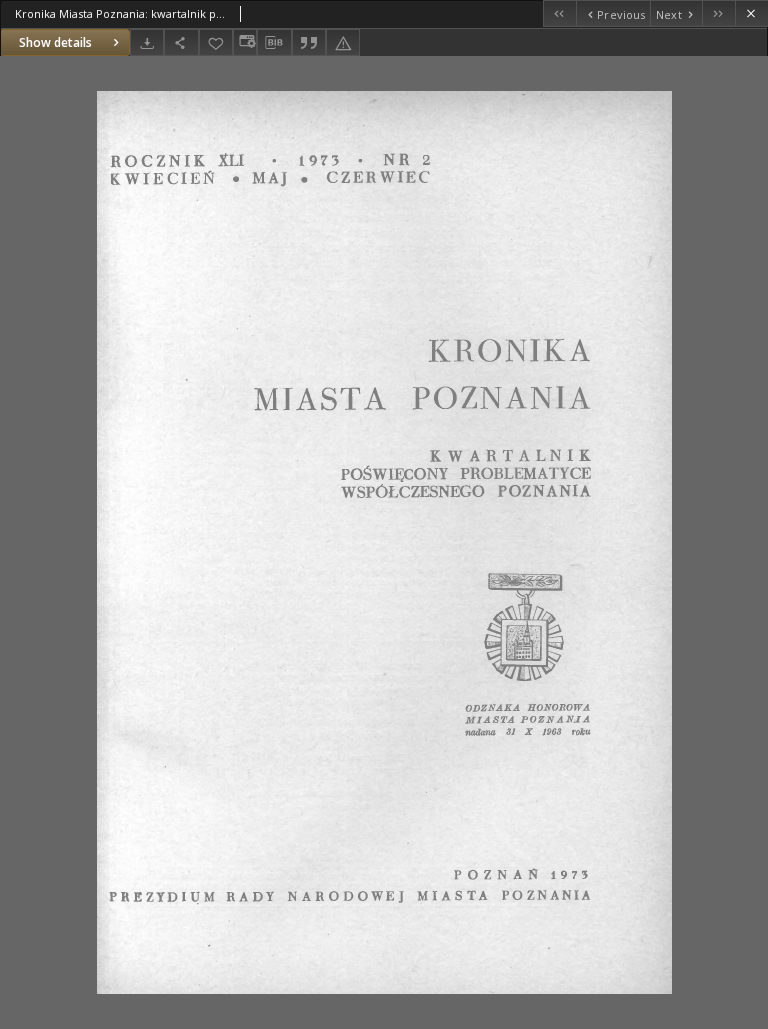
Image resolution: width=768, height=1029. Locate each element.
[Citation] (309, 42)
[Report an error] (343, 42)
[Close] (751, 13)
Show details (55, 42)
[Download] (147, 42)
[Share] (181, 42)
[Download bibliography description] (274, 43)
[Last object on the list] (718, 13)
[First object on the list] (559, 13)
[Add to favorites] (216, 42)
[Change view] (245, 42)
